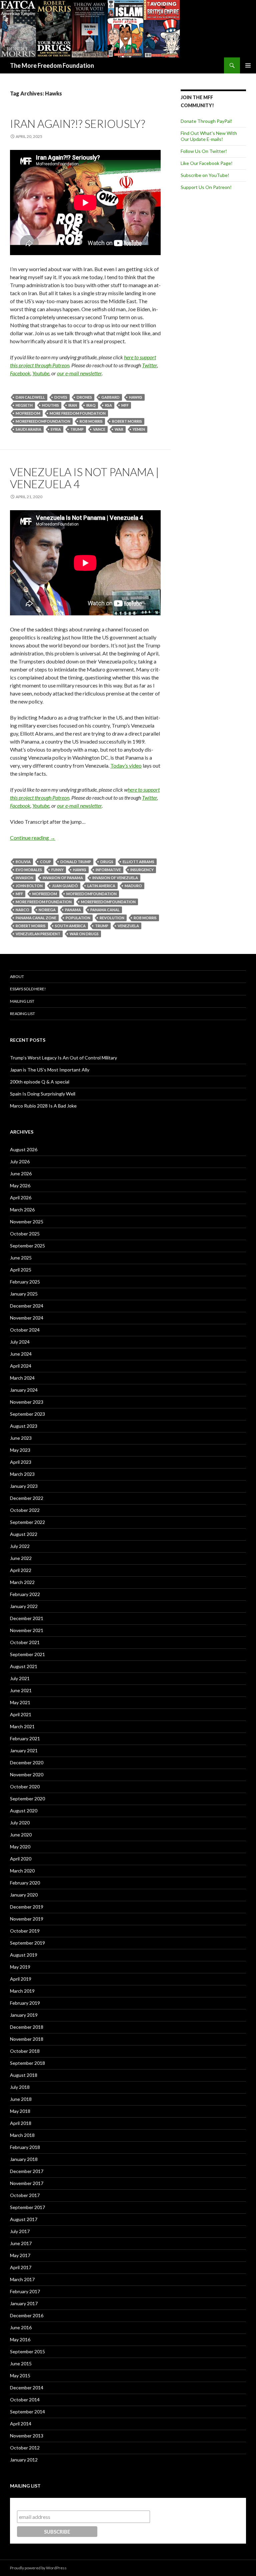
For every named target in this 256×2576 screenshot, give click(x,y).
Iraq (91, 405)
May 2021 (20, 1702)
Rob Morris (91, 421)
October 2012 (25, 2448)
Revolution (112, 918)
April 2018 (21, 2123)
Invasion (24, 878)
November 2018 (27, 2039)
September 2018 (27, 2063)
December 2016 (27, 2315)
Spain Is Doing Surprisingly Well (43, 1094)
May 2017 (20, 2255)
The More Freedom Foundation (52, 65)
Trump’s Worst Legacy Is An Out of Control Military (63, 1058)
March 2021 (22, 1726)
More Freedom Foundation (78, 413)
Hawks (136, 397)
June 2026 (21, 1173)
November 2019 (27, 1919)
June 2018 (21, 2099)
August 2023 (24, 1426)
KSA (108, 405)
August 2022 (24, 1534)
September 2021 (27, 1654)
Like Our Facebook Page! (207, 163)
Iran (73, 405)
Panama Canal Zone (36, 918)
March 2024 (22, 1378)
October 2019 (25, 1931)
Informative (108, 870)
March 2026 (22, 1210)
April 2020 (21, 1859)
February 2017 (25, 2291)
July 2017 (20, 2231)
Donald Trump (76, 862)
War (119, 429)
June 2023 (21, 1438)
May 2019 (20, 1967)
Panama (73, 910)
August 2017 (24, 2219)
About (17, 976)
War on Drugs (84, 934)
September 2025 (27, 1246)
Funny (57, 870)
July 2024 (20, 1342)
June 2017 (21, 2243)
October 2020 (25, 1787)
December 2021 (27, 1618)
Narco (22, 910)
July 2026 (20, 1161)
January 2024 (24, 1390)
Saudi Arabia (28, 429)
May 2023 (20, 1450)
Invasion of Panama (63, 878)
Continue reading (33, 838)
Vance (99, 429)
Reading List (22, 1014)
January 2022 (24, 1606)
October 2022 (25, 1510)
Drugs (107, 862)
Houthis (50, 405)
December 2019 (27, 1907)
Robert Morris (127, 421)
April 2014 (21, 2424)
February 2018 (25, 2147)
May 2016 (20, 2339)
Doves (61, 397)
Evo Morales (29, 870)
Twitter (149, 365)
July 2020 (20, 1823)
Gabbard (110, 397)
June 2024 (21, 1354)
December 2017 (27, 2171)
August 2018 (24, 2075)
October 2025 (25, 1234)
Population (78, 918)
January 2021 (24, 1750)
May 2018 (20, 2111)
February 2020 (25, 1883)
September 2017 (27, 2207)
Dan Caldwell (30, 397)
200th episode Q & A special (40, 1082)
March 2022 (22, 1582)
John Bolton (29, 886)
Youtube (41, 373)
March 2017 (22, 2279)
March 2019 (22, 1991)
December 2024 (27, 1306)
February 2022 (25, 1594)
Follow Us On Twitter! (204, 151)
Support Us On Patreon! (206, 187)
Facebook (20, 373)
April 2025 (21, 1270)
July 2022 (20, 1546)
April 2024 (21, 1366)
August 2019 (24, 1955)
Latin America (101, 886)
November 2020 (27, 1774)
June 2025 (21, 1258)
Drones (84, 397)
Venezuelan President (38, 934)
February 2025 (25, 1282)
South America (70, 926)
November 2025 (27, 1222)
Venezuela (128, 926)
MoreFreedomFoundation (43, 421)
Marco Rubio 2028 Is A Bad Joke (43, 1106)
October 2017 (25, 2195)
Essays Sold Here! (28, 989)
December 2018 (27, 2027)
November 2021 (27, 1630)
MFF (125, 405)
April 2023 (21, 1462)
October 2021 (25, 1642)
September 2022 (27, 1522)
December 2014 (27, 2388)
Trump (77, 429)
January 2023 (24, 1486)
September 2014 (27, 2412)
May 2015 (20, 2375)
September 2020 (27, 1799)
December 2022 (27, 1498)
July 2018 (20, 2087)
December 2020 (27, 1762)
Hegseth (24, 405)
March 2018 (22, 2135)
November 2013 (27, 2436)
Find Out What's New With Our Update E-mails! (209, 136)
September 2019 (27, 1943)
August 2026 (24, 1149)
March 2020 (22, 1871)
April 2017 (21, 2267)
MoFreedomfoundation (91, 894)
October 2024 (25, 1330)
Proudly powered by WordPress (38, 2568)
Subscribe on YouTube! (205, 175)
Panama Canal (105, 910)
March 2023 (22, 1474)
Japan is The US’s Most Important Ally (50, 1070)
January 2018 (24, 2159)
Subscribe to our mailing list (52, 2504)
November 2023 (27, 1402)
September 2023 (27, 1414)
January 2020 (24, 1895)
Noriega (47, 910)
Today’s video (126, 765)
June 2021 (21, 1690)
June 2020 (21, 1835)
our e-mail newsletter (79, 373)
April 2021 (21, 1714)
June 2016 (21, 2327)
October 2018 (25, 2051)
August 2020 (24, 1811)
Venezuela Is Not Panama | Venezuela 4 (84, 478)
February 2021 (25, 1738)
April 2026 (21, 1198)
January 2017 (24, 2303)
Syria (56, 429)
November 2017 (27, 2183)
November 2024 (27, 1318)
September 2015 (27, 2351)
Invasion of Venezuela (115, 878)
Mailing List (22, 1001)
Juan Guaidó (65, 886)
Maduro (133, 886)
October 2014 (25, 2400)
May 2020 (20, 1847)
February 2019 (25, 2003)
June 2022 (21, 1558)
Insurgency (142, 870)
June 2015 (21, 2363)
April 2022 (21, 1570)
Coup (45, 862)
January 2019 (24, 2015)
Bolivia (23, 862)
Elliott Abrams (138, 862)
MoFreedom (28, 413)
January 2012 (24, 2460)
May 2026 (20, 1185)
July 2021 (20, 1678)
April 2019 (21, 1979)
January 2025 (24, 1294)
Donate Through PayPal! (206, 121)
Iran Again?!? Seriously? (77, 124)
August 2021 (24, 1666)
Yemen (139, 429)
